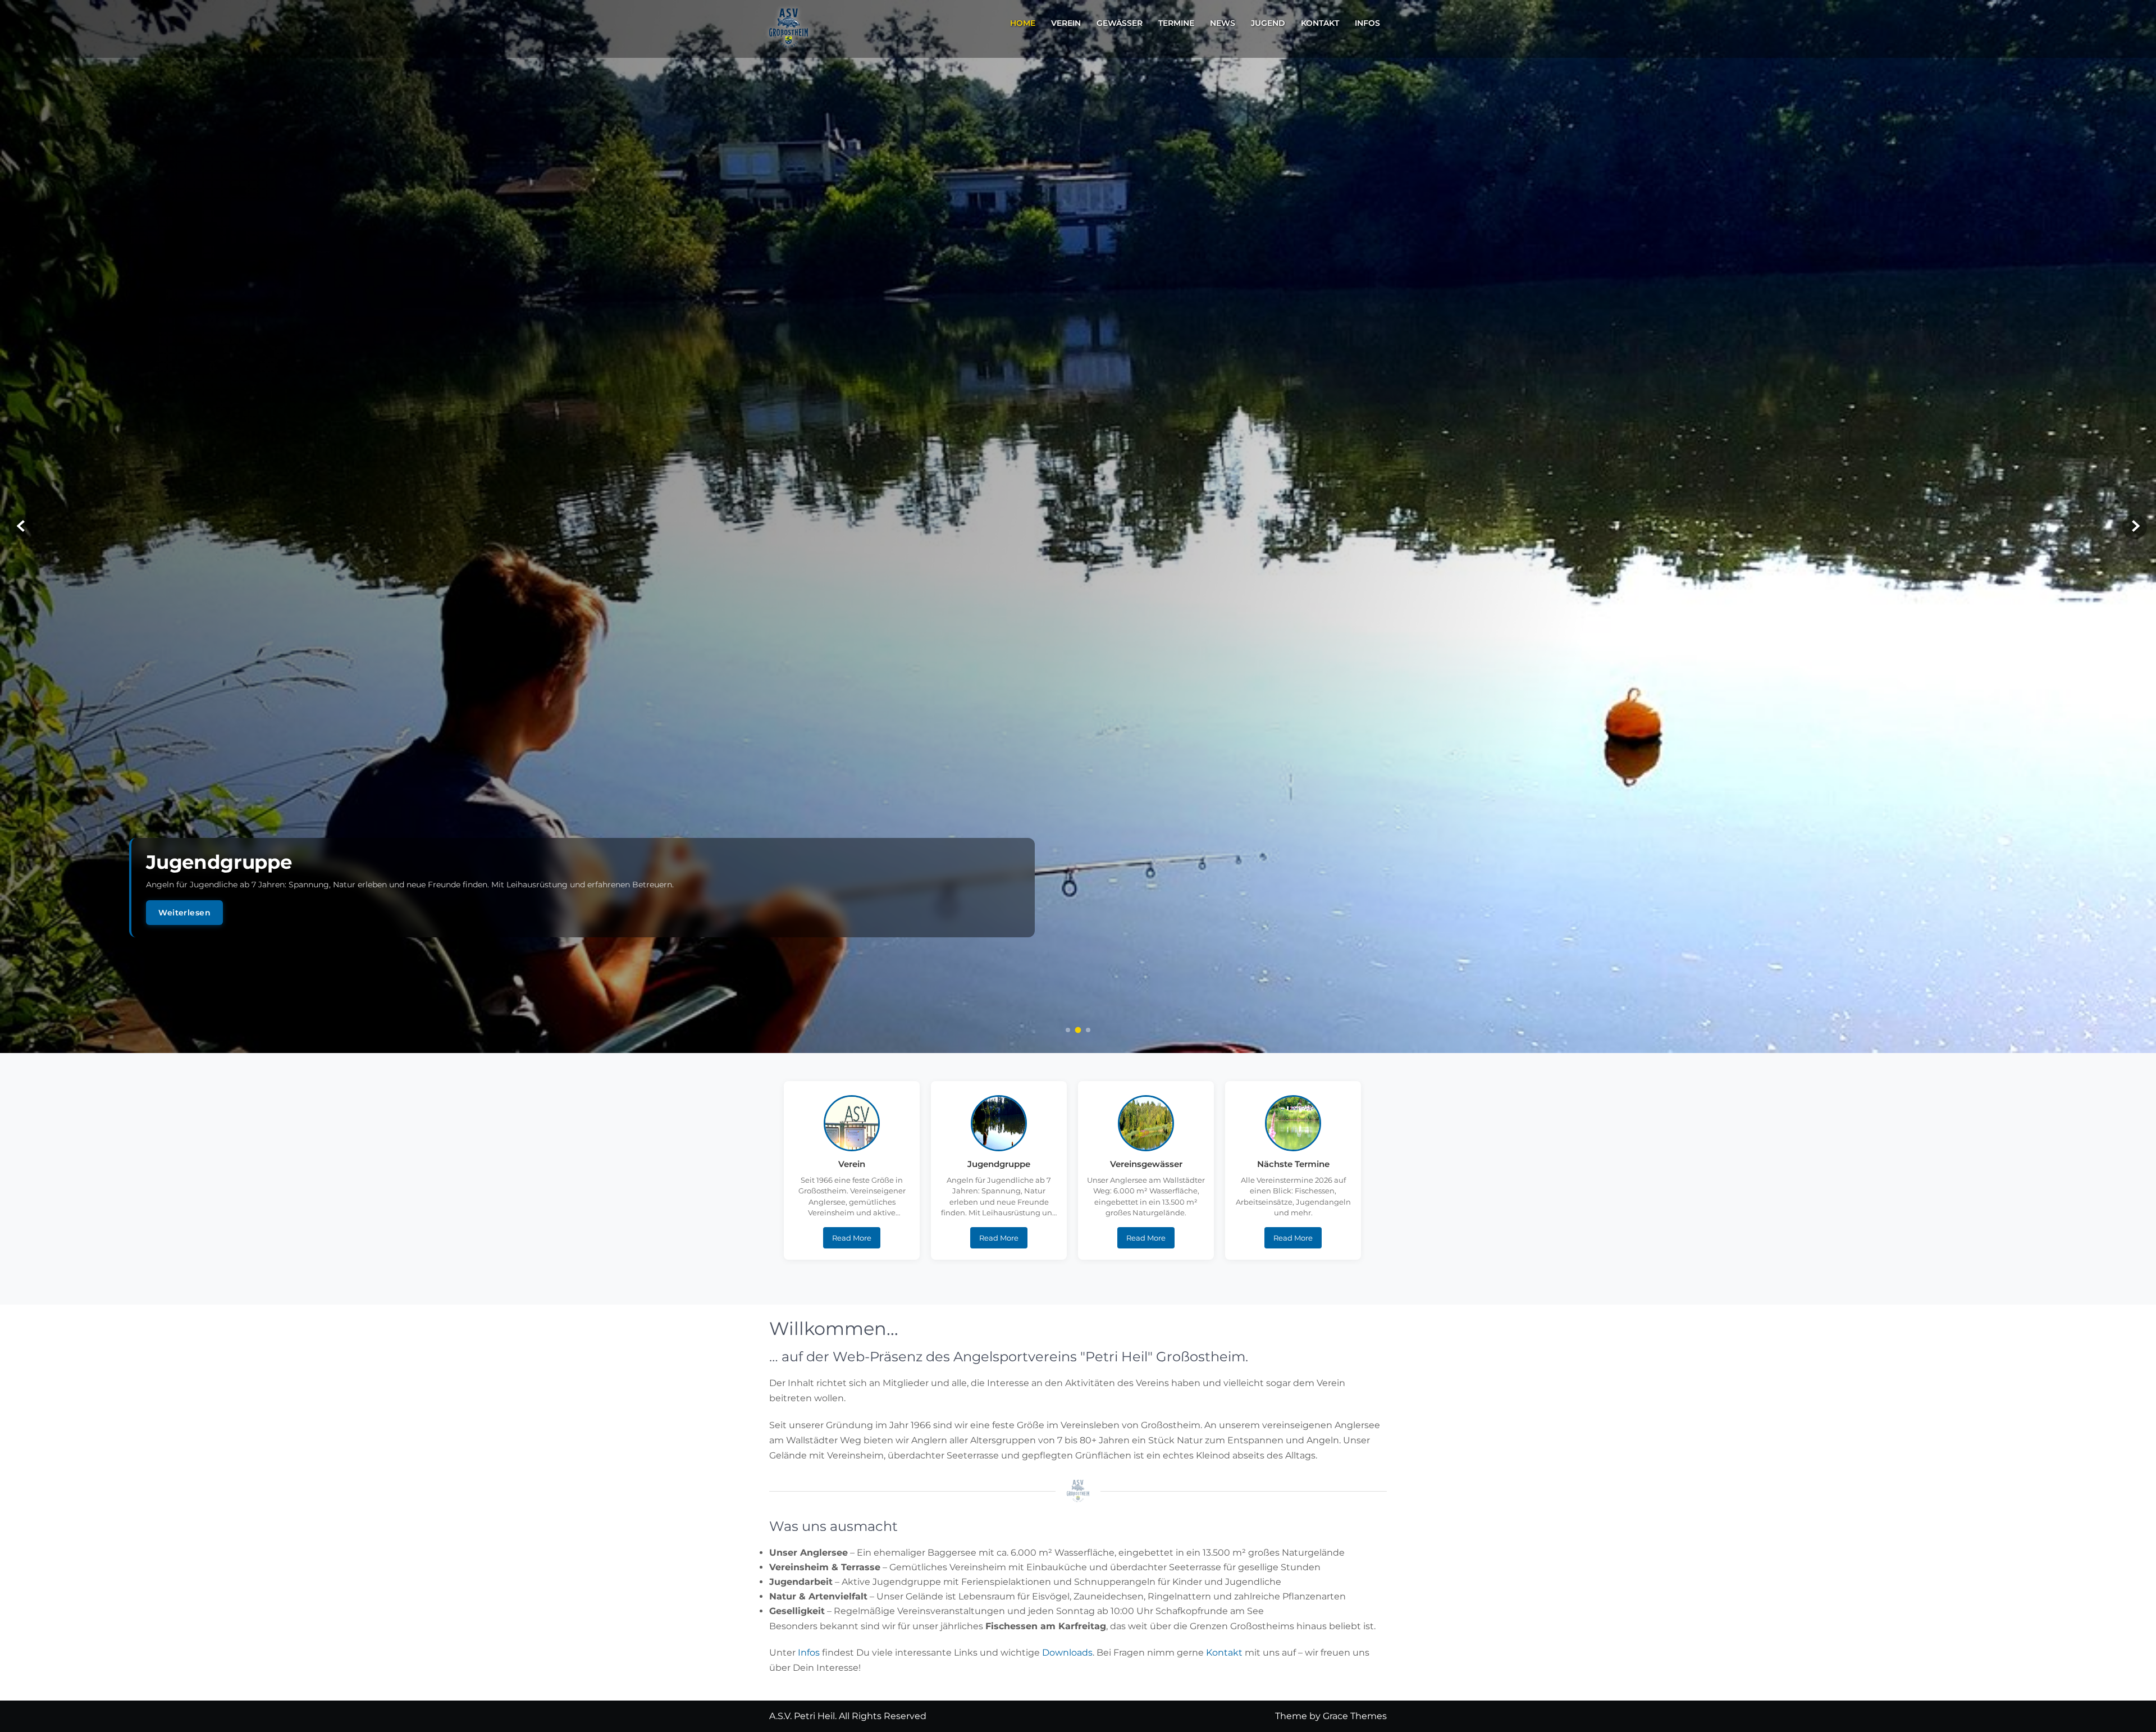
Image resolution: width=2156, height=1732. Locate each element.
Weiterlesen (184, 913)
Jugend (1268, 23)
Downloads (1067, 1653)
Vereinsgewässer (1146, 1164)
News (1223, 23)
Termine (1176, 23)
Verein (1066, 23)
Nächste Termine (1293, 1164)
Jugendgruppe (999, 1164)
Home (1023, 23)
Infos (1367, 23)
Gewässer (1120, 23)
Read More (852, 1238)
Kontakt (1320, 23)
